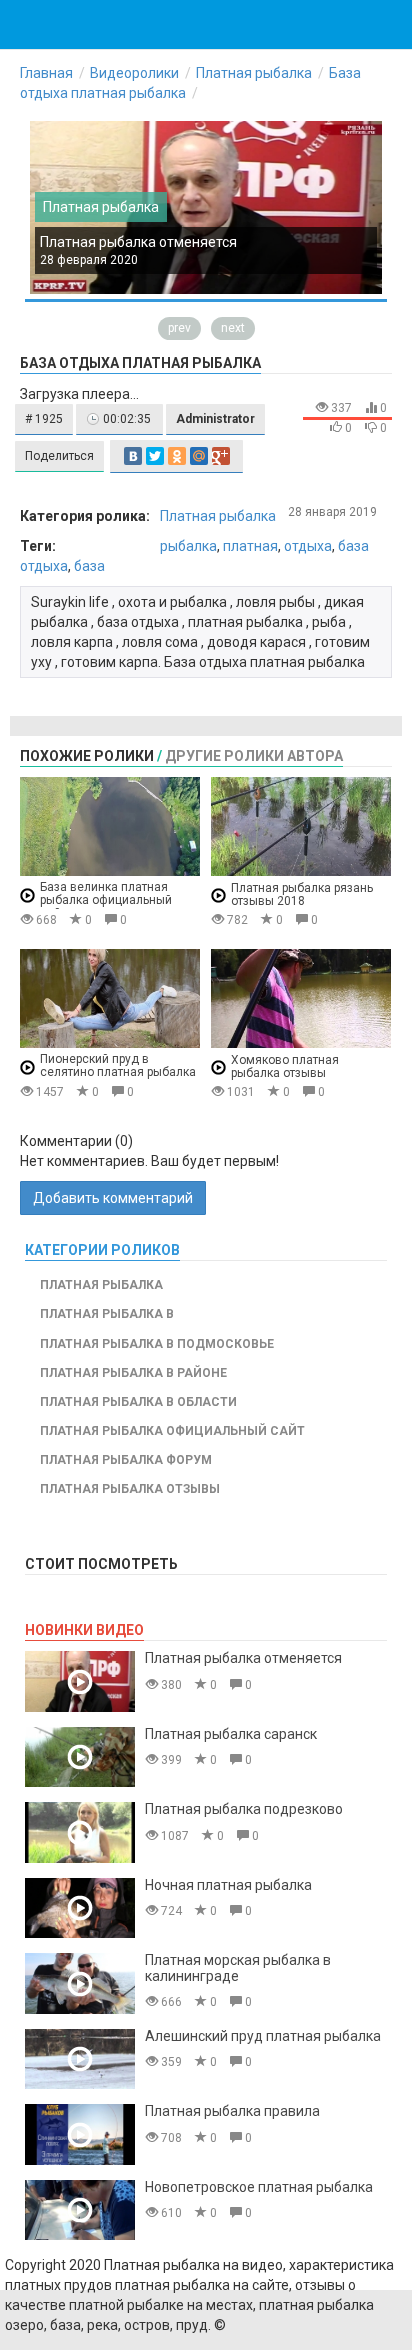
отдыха (308, 546)
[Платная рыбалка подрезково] (80, 1832)
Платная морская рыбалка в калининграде (238, 1967)
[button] (44, 419)
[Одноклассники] (177, 456)
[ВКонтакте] (133, 456)
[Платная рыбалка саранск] (80, 1757)
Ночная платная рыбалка (228, 1885)
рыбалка (188, 546)
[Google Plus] (221, 456)
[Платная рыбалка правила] (80, 2134)
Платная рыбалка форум (126, 1460)
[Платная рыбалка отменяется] (80, 1681)
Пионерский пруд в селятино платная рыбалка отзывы (118, 1072)
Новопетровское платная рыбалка (259, 2187)
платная (250, 546)
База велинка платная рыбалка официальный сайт (106, 900)
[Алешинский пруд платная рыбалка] (80, 2059)
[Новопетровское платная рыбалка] (80, 2210)
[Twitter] (155, 456)
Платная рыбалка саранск (231, 1734)
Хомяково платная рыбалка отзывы (285, 1066)
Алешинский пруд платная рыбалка (263, 2036)
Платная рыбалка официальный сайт (172, 1431)
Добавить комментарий (113, 1198)
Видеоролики (134, 73)
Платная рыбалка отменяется (138, 242)
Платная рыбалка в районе (133, 1373)
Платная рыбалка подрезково (244, 1809)
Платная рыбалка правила (232, 2111)
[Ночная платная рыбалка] (80, 1908)
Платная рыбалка (254, 73)
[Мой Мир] (199, 456)
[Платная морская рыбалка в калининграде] (80, 1983)
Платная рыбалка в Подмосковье (157, 1344)
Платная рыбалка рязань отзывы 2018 (302, 894)
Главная (46, 73)
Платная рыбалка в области (138, 1402)
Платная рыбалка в (107, 1314)
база (89, 566)
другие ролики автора (254, 756)
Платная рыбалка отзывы (130, 1489)
